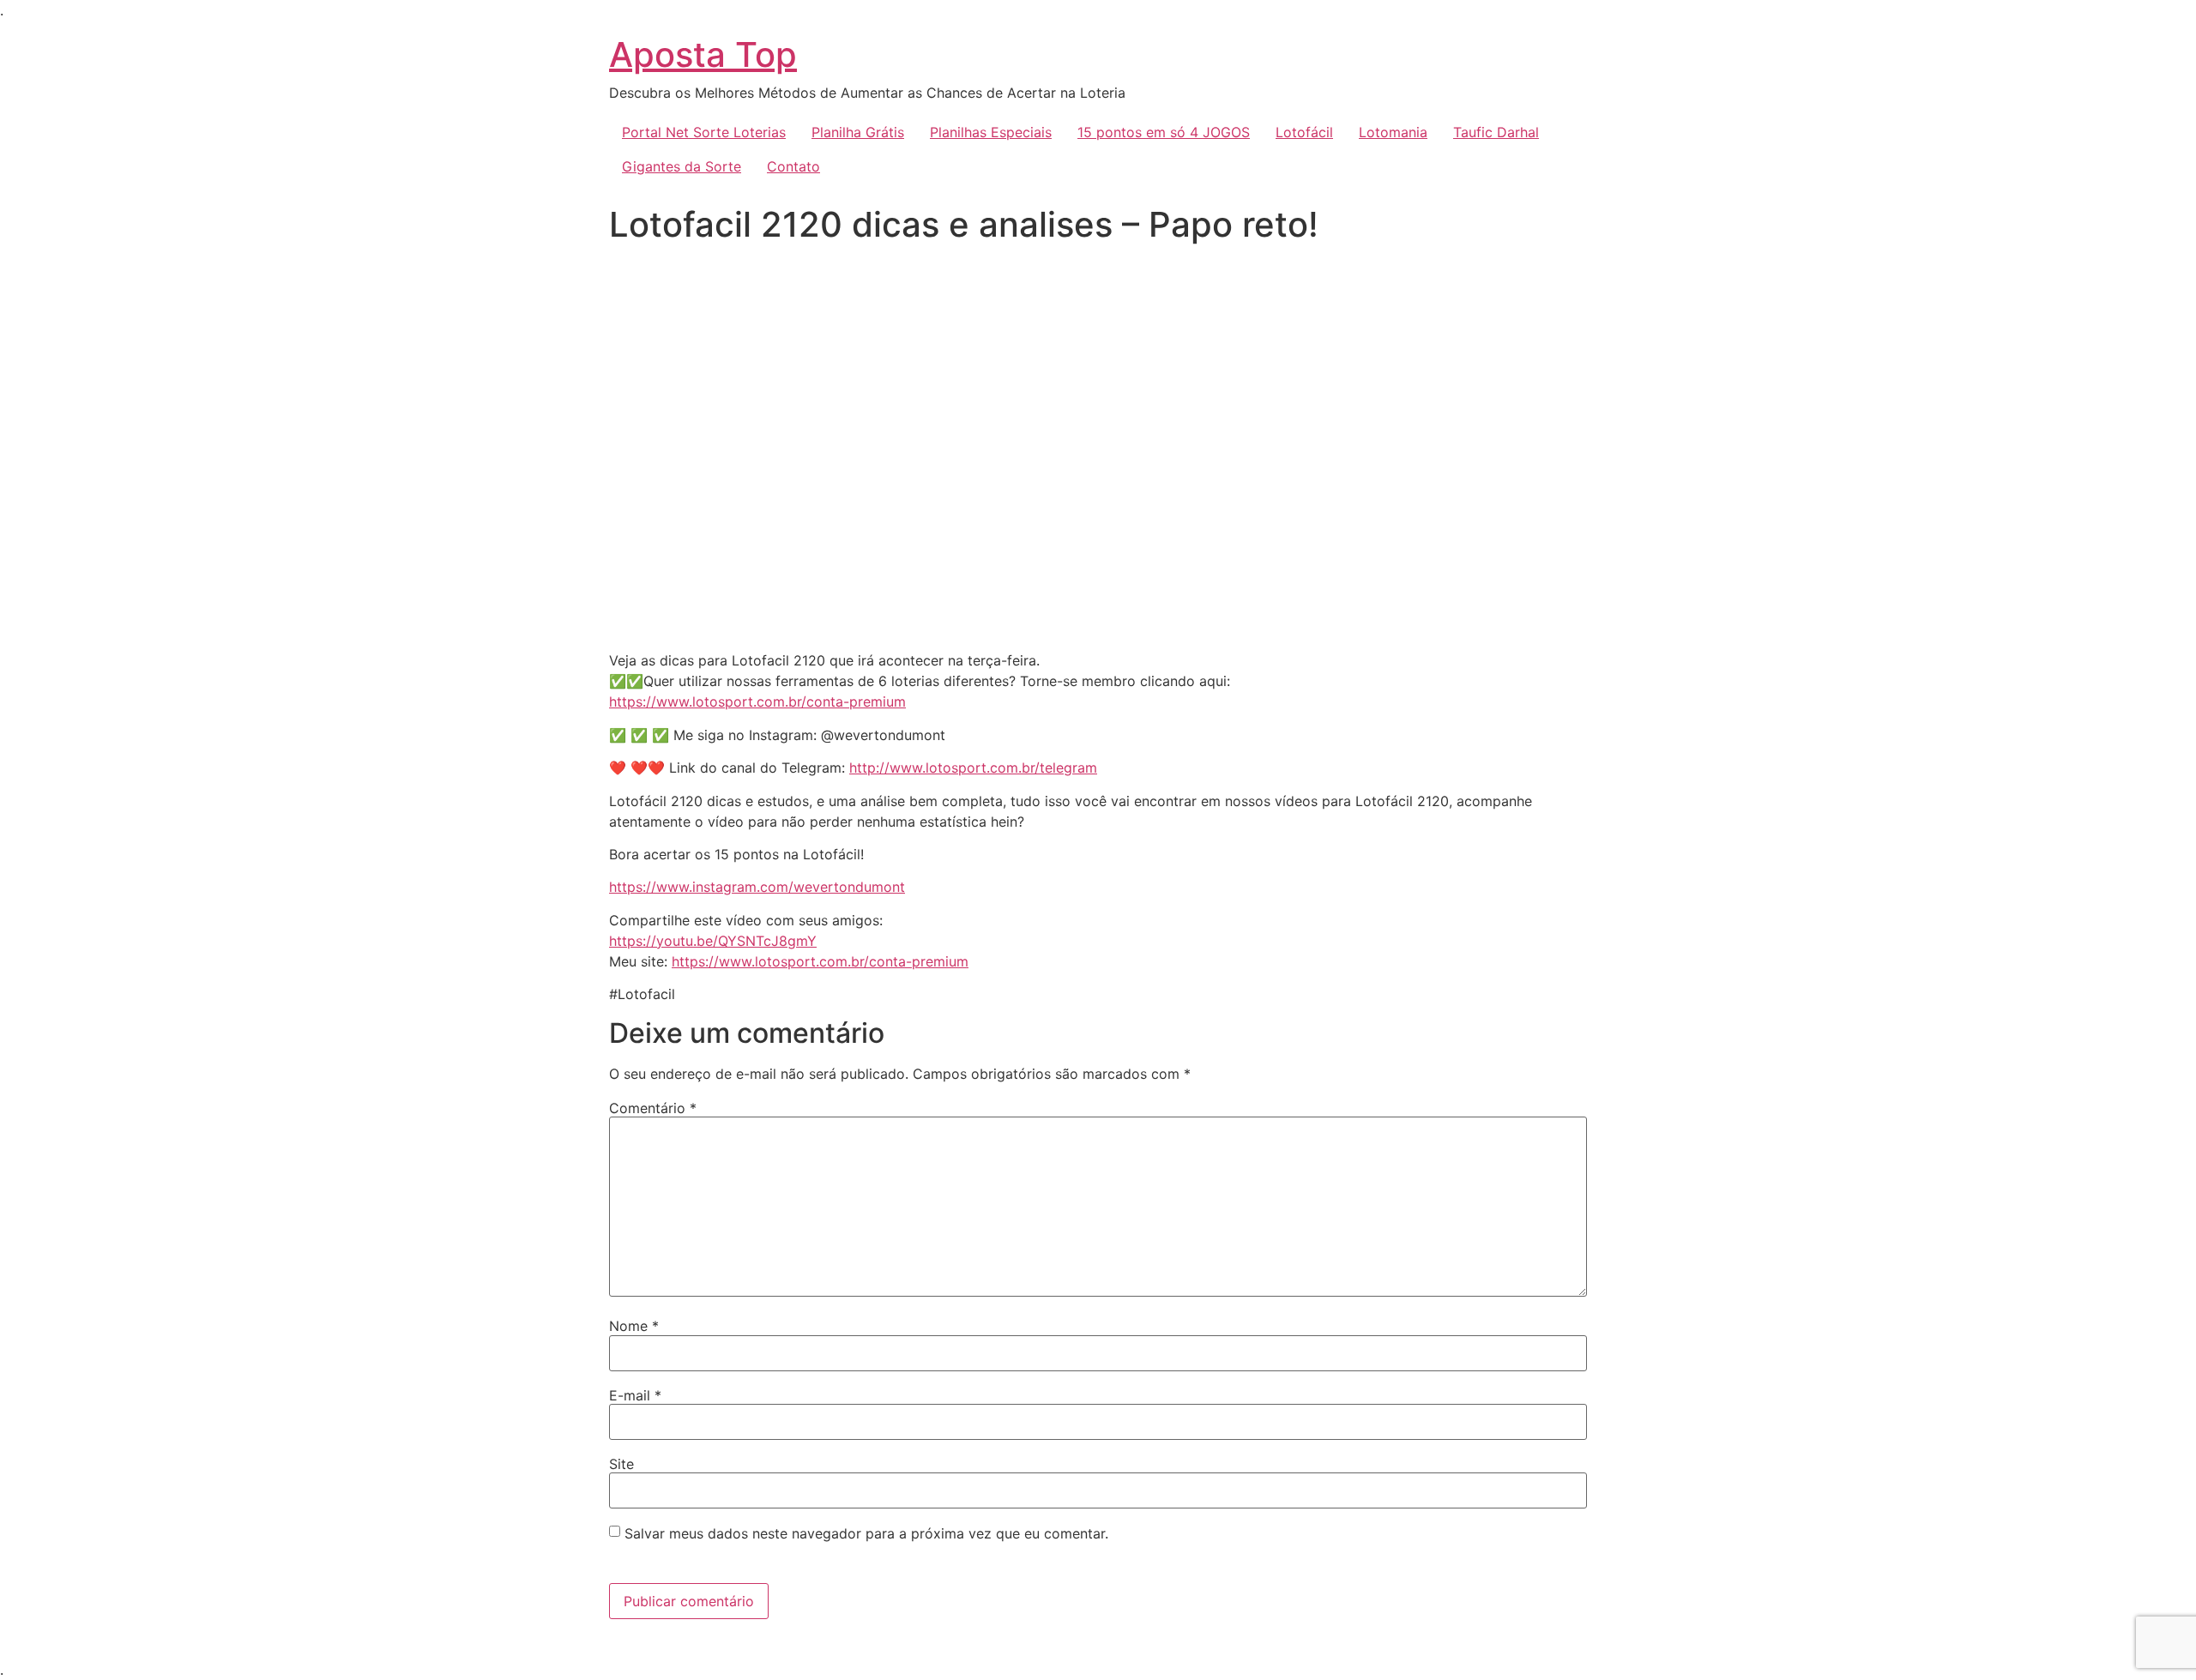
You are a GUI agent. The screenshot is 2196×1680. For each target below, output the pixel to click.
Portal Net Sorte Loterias (704, 132)
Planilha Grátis (858, 132)
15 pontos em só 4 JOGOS (1164, 132)
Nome (634, 1326)
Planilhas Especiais (991, 132)
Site (621, 1464)
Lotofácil (1304, 132)
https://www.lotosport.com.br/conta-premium (757, 702)
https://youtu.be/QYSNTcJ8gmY (713, 941)
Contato (793, 166)
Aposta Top (703, 54)
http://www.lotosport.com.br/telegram (973, 768)
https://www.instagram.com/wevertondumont (757, 887)
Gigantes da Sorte (682, 166)
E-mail (635, 1395)
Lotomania (1393, 132)
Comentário (653, 1108)
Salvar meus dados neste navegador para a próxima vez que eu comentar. (866, 1533)
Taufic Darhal (1496, 132)
